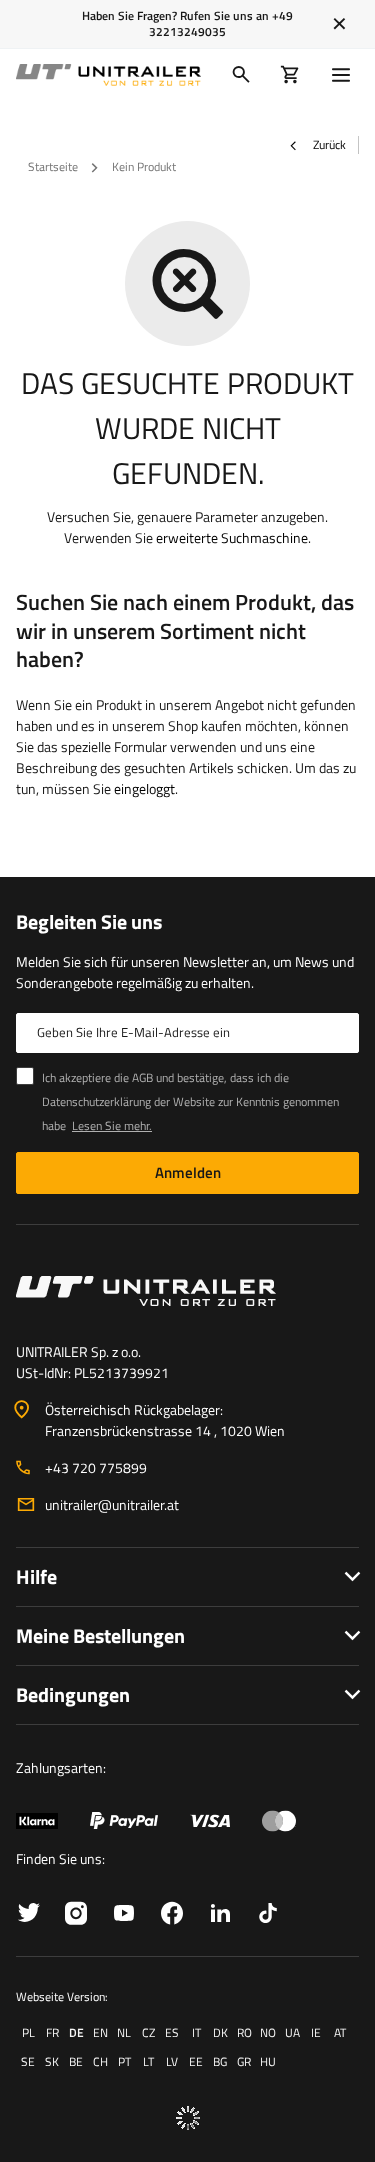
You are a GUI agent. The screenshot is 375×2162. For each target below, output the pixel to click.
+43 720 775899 (96, 1467)
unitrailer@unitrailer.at (112, 1504)
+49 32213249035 (221, 23)
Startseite (53, 166)
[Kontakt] (187, 1291)
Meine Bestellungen (100, 1635)
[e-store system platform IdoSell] (187, 2118)
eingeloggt (144, 788)
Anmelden (188, 1172)
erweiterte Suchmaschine (232, 537)
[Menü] (345, 75)
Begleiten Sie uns (89, 922)
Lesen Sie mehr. (112, 1125)
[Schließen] (339, 24)
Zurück (328, 145)
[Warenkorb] (290, 75)
